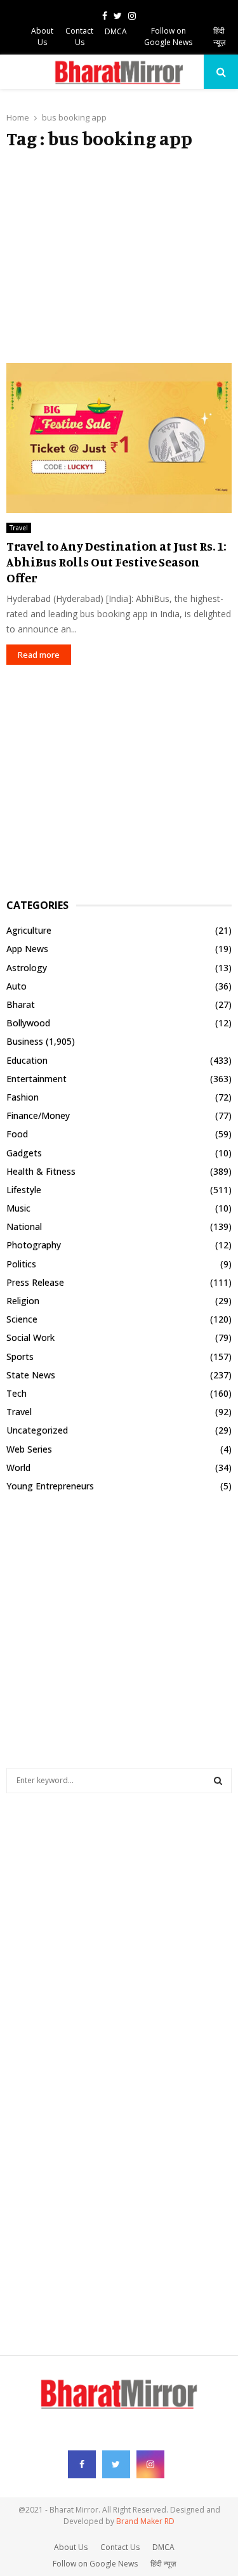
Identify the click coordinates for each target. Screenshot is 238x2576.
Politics (21, 1264)
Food (17, 1134)
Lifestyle (24, 1190)
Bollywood (28, 1023)
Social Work (30, 1337)
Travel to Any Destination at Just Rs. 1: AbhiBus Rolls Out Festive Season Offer (116, 562)
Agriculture (29, 930)
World (18, 1468)
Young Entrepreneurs (50, 1486)
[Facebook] (82, 2464)
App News (27, 949)
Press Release (35, 1282)
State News (31, 1375)
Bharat (21, 1004)
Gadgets (24, 1153)
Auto (17, 986)
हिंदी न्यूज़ (219, 36)
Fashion (23, 1097)
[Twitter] (116, 2464)
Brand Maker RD (145, 2521)
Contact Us (79, 36)
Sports (20, 1357)
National (24, 1226)
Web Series (29, 1449)
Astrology (27, 968)
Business (25, 1041)
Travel (19, 528)
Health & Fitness (41, 1171)
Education (27, 1060)
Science (22, 1319)
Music (18, 1208)
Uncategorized (37, 1430)
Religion (23, 1301)
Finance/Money (38, 1115)
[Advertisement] (119, 256)
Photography (34, 1245)
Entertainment (36, 1079)
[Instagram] (150, 2464)
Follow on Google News (168, 36)
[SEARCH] (218, 1781)
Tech (17, 1393)
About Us (42, 36)
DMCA (116, 31)
